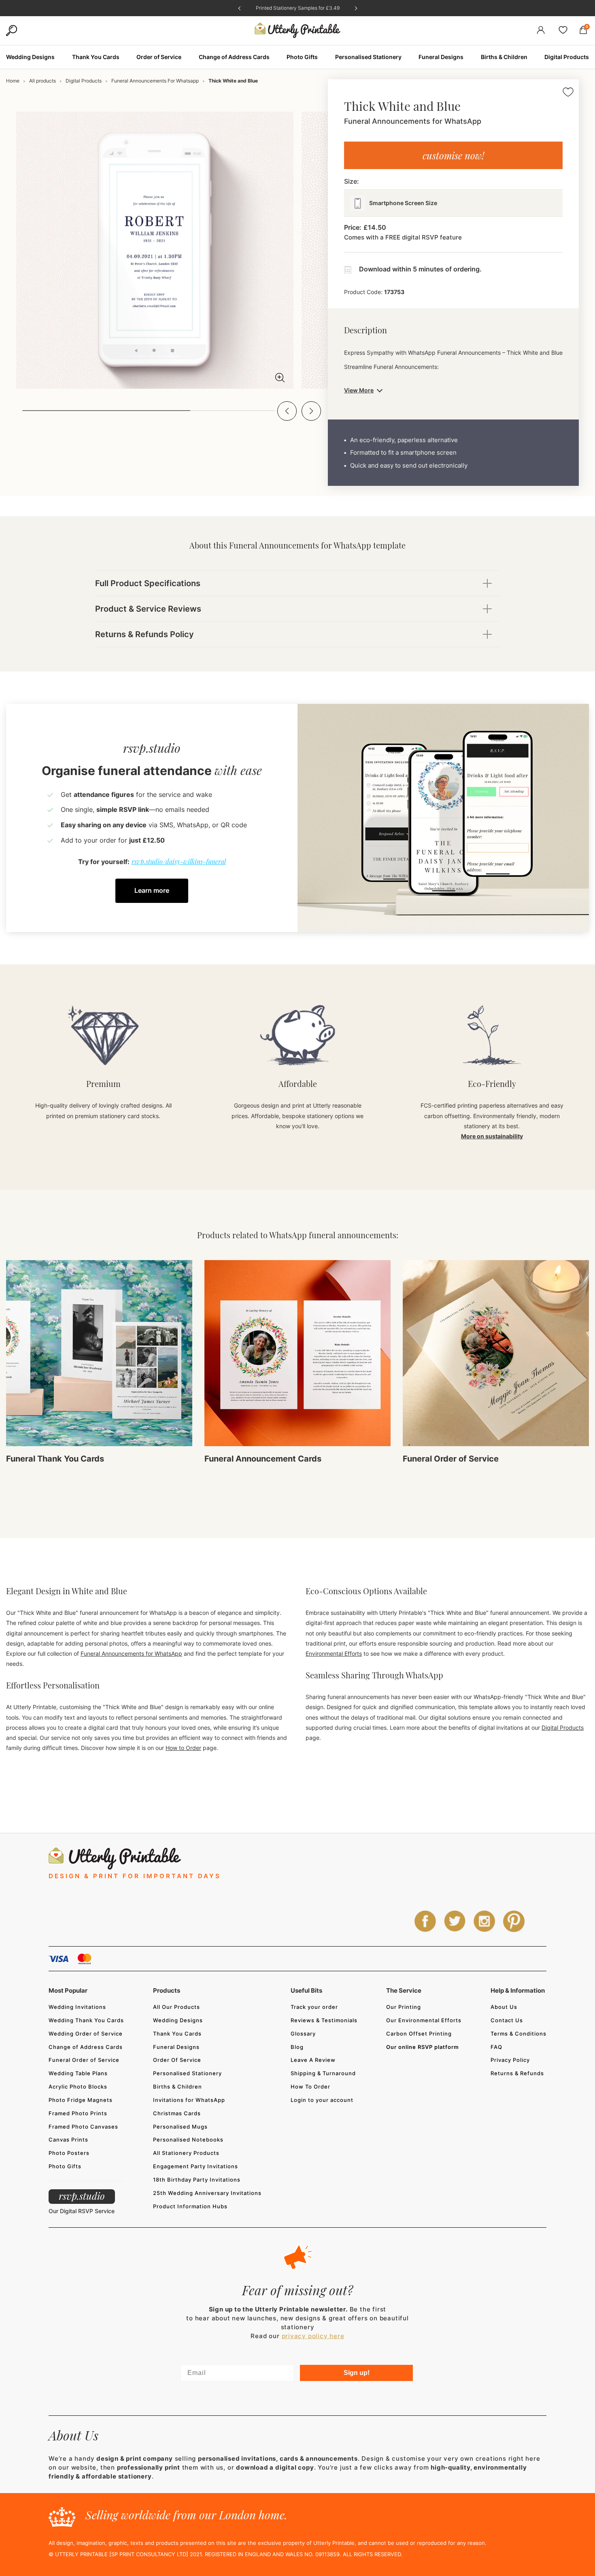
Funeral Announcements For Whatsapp (155, 81)
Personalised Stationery (187, 2073)
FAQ (496, 2047)
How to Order (183, 1748)
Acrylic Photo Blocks (78, 2087)
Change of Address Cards (86, 2047)
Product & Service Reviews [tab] (148, 609)
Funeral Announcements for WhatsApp (131, 1653)
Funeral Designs (176, 2047)
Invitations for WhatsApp (189, 2100)
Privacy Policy (510, 2060)
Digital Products (84, 81)
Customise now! (453, 155)
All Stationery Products (186, 2153)
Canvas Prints (68, 2140)
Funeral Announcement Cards (263, 1459)
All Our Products (176, 2007)
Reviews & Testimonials (324, 2020)
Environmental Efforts (334, 1653)
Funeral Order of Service (451, 1459)
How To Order (310, 2087)
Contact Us (507, 2020)
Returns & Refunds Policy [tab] (144, 634)
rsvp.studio (82, 2196)
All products (42, 81)
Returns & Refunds (517, 2073)
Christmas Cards (177, 2113)
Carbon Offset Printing (419, 2034)
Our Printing (404, 2007)
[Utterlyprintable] (297, 31)
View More (359, 390)
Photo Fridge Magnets (81, 2100)
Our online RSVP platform (423, 2047)
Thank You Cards (177, 2034)
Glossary (303, 2034)
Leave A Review (313, 2060)
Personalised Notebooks (188, 2140)
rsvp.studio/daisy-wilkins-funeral (179, 861)
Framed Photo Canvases (83, 2127)
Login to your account (322, 2100)
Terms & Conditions (518, 2034)
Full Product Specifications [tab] (148, 583)
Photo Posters (69, 2153)
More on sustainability (492, 1136)
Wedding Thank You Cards (86, 2020)
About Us (504, 2007)
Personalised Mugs (180, 2127)
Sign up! (357, 2373)
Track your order (314, 2007)
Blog (297, 2047)
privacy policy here (313, 2336)
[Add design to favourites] (568, 93)
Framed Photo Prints (78, 2113)
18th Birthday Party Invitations (197, 2180)
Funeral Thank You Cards (55, 1459)
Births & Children (177, 2087)
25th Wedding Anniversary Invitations (207, 2193)
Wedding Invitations (77, 2007)
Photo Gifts (65, 2166)
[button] (287, 411)
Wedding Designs (178, 2020)
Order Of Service (177, 2060)
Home (13, 81)
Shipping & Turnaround (323, 2073)
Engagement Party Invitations (195, 2166)
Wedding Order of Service (86, 2034)
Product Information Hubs (190, 2206)
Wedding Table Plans (78, 2073)
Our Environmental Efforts (424, 2020)
